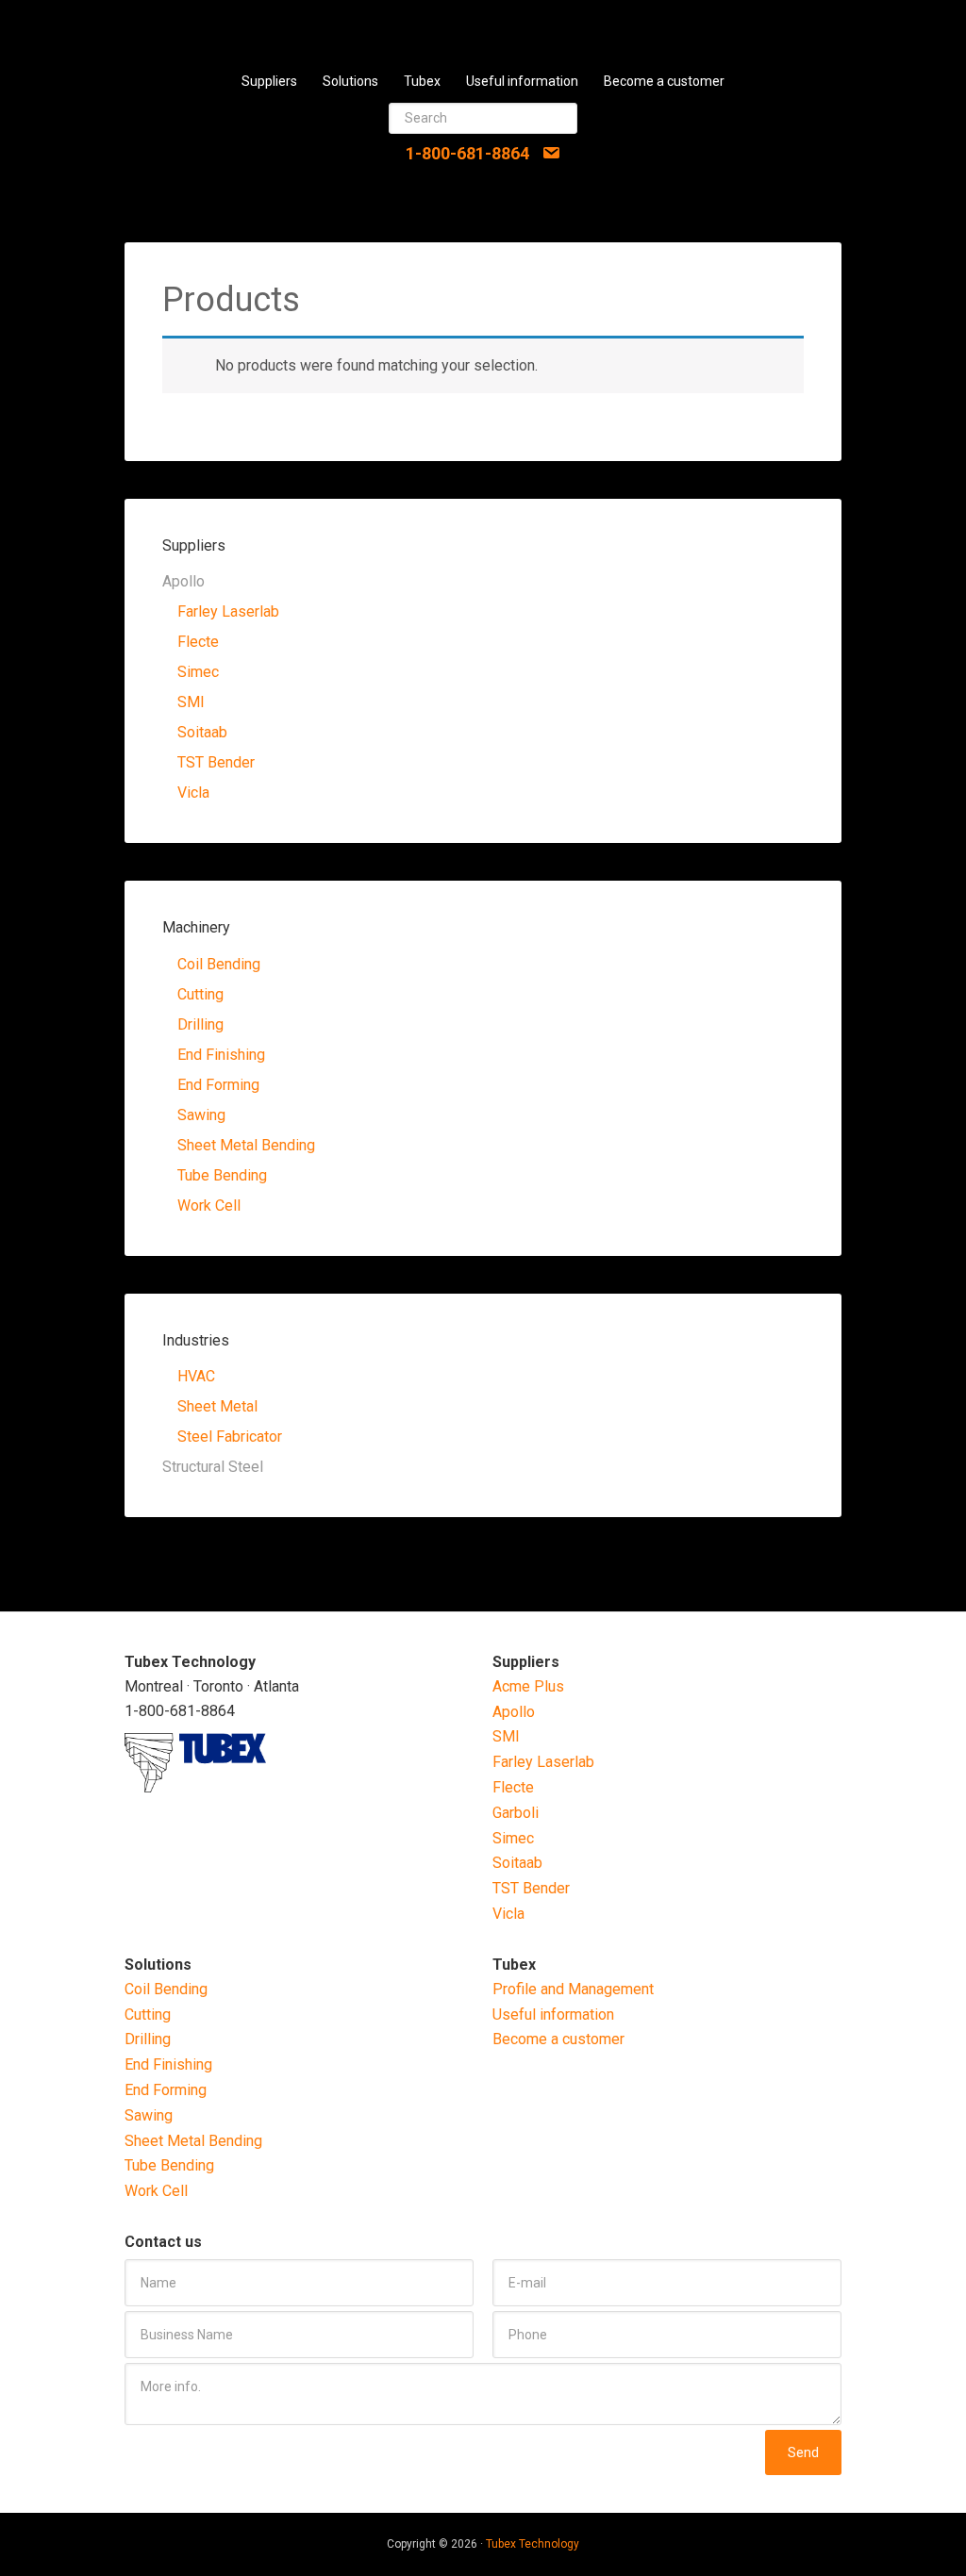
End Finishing (221, 1055)
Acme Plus (528, 1686)
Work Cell (209, 1205)
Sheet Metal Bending (246, 1145)
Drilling (200, 1024)
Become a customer (558, 2039)
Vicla (193, 793)
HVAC (196, 1376)
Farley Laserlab (228, 611)
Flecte (198, 642)
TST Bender (216, 762)
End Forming (218, 1085)
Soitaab (202, 732)
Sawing (201, 1115)
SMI (191, 702)
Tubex (483, 28)
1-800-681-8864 (467, 153)
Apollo (514, 1712)
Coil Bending (219, 964)
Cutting (200, 994)
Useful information (553, 2015)
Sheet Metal (217, 1406)
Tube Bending (222, 1175)
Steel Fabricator (230, 1437)
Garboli (516, 1813)
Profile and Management (573, 1989)
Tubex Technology (533, 2544)
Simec (198, 672)
